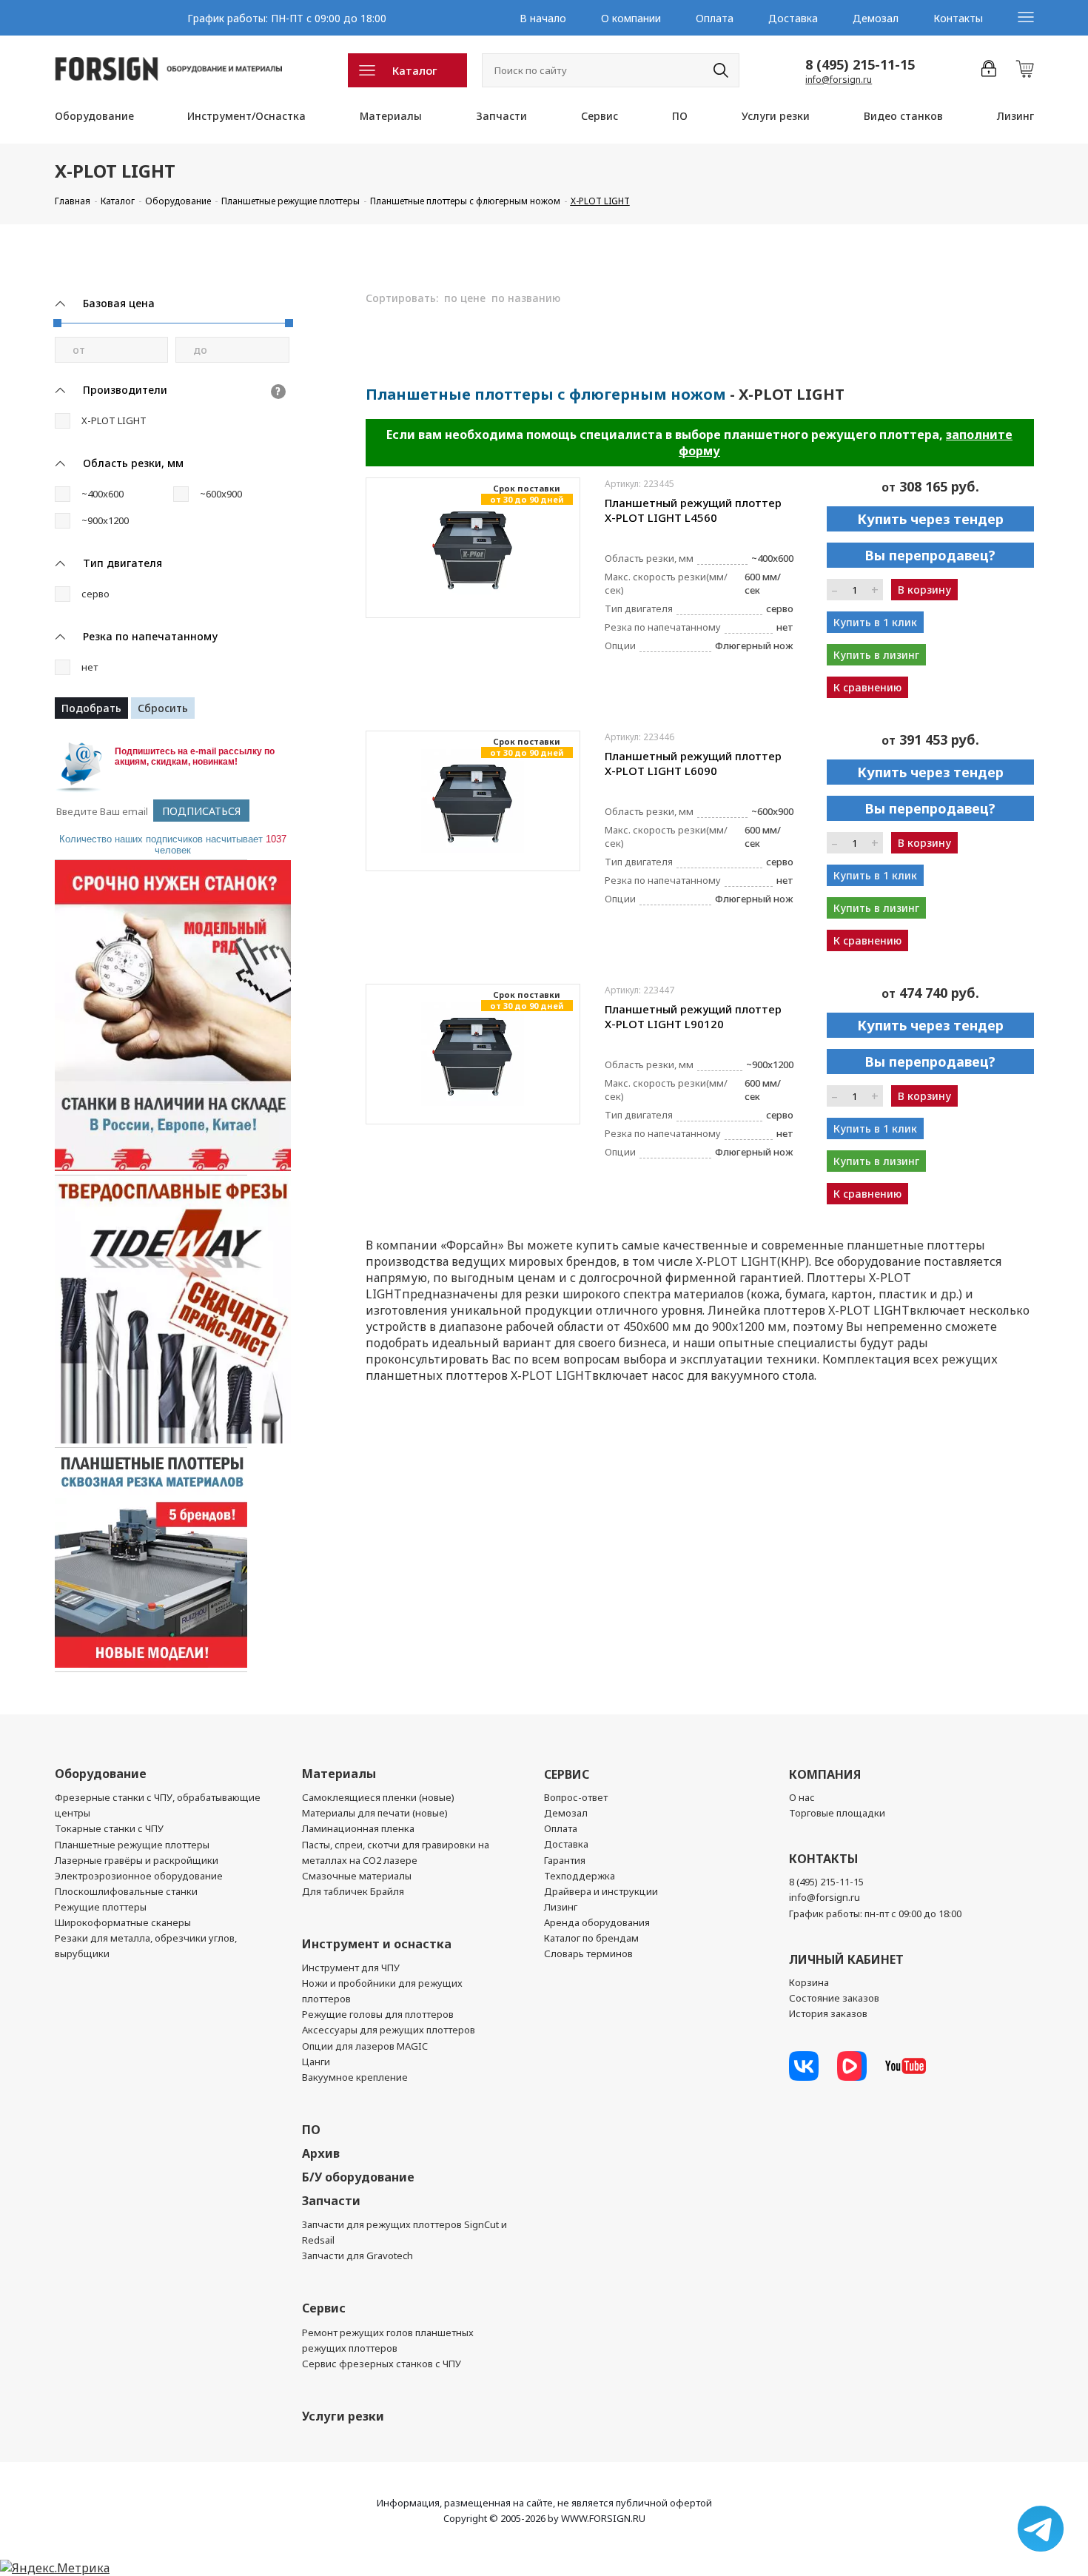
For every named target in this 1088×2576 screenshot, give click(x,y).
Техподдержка (580, 1876)
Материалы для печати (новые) (375, 1813)
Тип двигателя (122, 563)
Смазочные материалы (357, 1876)
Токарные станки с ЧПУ (109, 1828)
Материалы (391, 116)
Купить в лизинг (876, 655)
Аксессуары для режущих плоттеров (389, 2030)
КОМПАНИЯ (825, 1774)
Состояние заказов (834, 1998)
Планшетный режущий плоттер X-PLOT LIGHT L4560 (693, 510)
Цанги (316, 2062)
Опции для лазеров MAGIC (365, 2046)
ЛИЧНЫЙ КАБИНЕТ (846, 1959)
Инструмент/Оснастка (246, 116)
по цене (465, 298)
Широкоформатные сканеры (123, 1922)
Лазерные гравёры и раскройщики (137, 1860)
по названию (526, 298)
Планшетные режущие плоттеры (132, 1845)
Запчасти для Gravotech (357, 2255)
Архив (321, 2153)
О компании (631, 18)
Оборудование (94, 116)
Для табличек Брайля (353, 1891)
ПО (680, 116)
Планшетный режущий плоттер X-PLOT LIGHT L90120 (693, 1016)
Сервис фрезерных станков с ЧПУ (382, 2364)
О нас (802, 1797)
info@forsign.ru (839, 80)
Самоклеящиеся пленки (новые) (378, 1797)
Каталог (415, 70)
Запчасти (501, 116)
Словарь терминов (588, 1953)
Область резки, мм (133, 463)
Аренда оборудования (597, 1922)
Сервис (600, 116)
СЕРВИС (567, 1774)
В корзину (924, 590)
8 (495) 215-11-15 (860, 64)
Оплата (715, 18)
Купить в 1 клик (875, 622)
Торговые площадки (837, 1813)
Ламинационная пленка (358, 1828)
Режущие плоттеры (101, 1907)
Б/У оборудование (358, 2177)
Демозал (876, 18)
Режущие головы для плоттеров (378, 2014)
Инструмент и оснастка (377, 1944)
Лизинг (1015, 116)
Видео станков (903, 116)
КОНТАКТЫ (823, 1859)
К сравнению (867, 687)
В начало (543, 18)
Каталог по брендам (591, 1938)
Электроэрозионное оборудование (139, 1876)
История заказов (828, 2013)
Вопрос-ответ (576, 1797)
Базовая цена (119, 303)
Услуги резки (776, 116)
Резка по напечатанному (150, 636)
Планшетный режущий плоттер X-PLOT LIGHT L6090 (693, 763)
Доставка (793, 18)
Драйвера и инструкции (601, 1891)
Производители (125, 390)
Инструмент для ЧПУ (351, 1968)
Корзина (809, 1982)
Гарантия (565, 1860)
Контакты (958, 18)
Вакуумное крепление (355, 2077)
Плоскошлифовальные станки (126, 1891)
